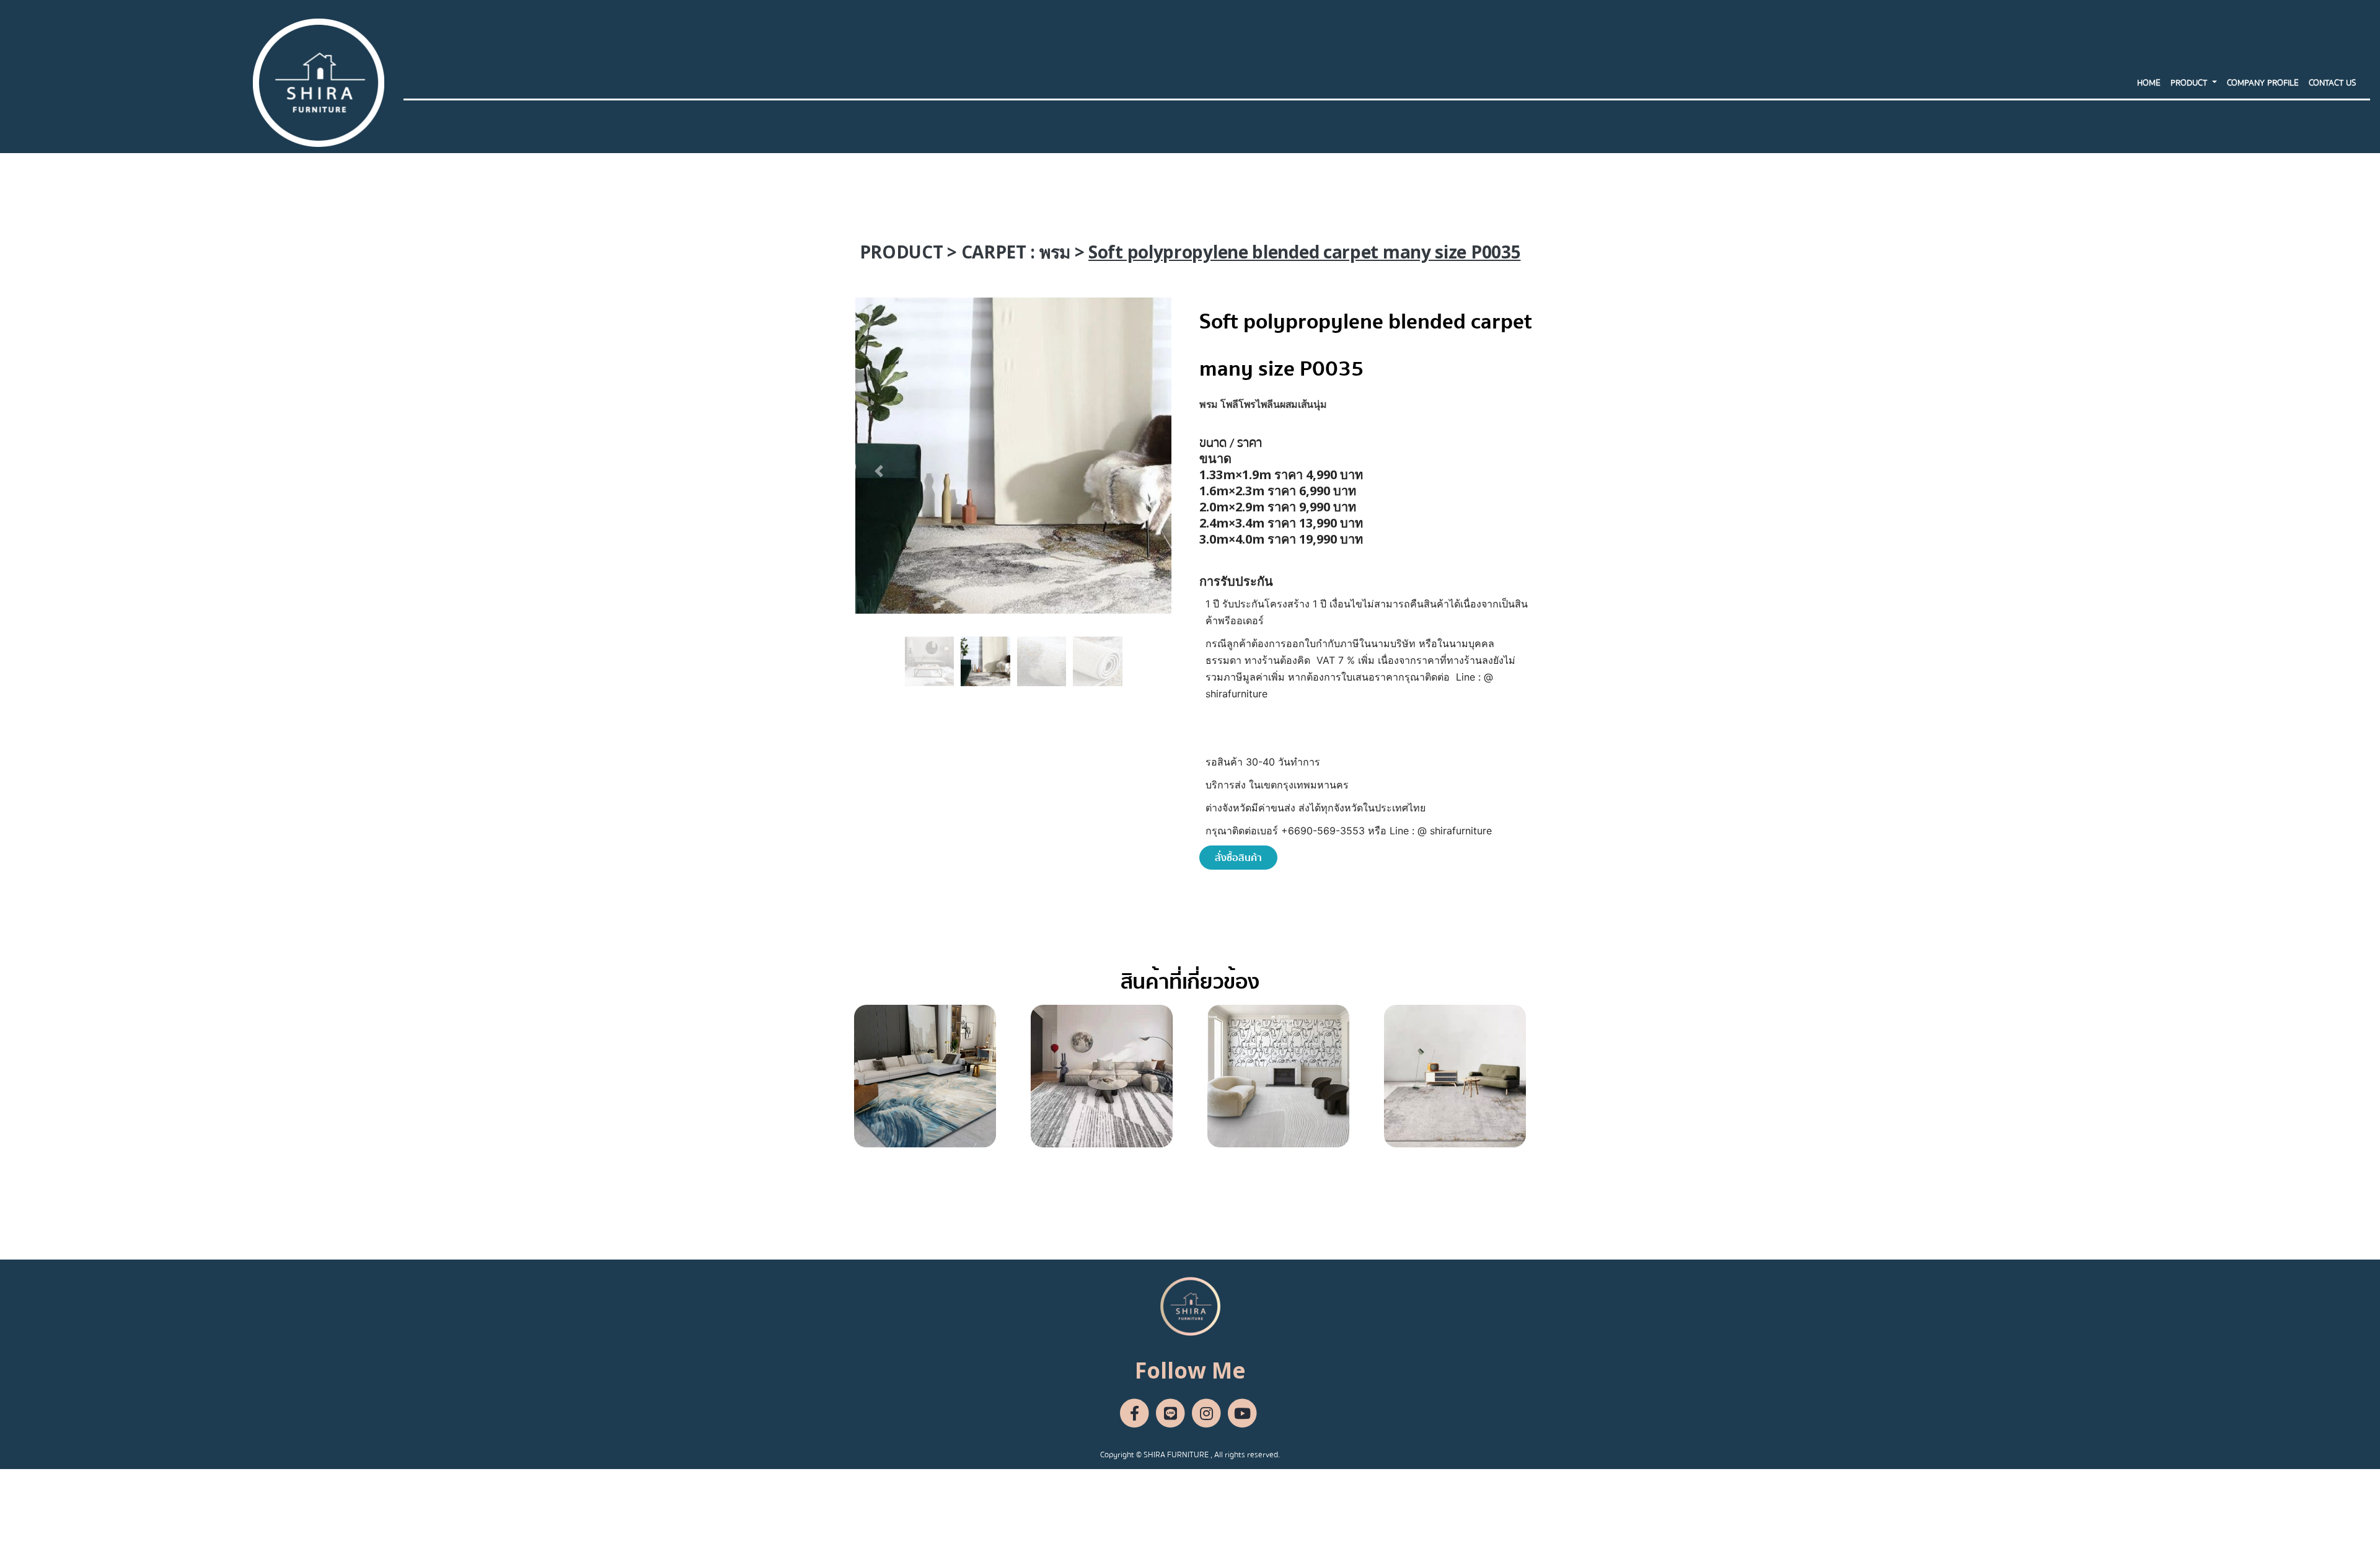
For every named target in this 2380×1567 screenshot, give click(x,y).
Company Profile (2263, 83)
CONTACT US (2332, 83)
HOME (2149, 83)
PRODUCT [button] (2190, 83)
